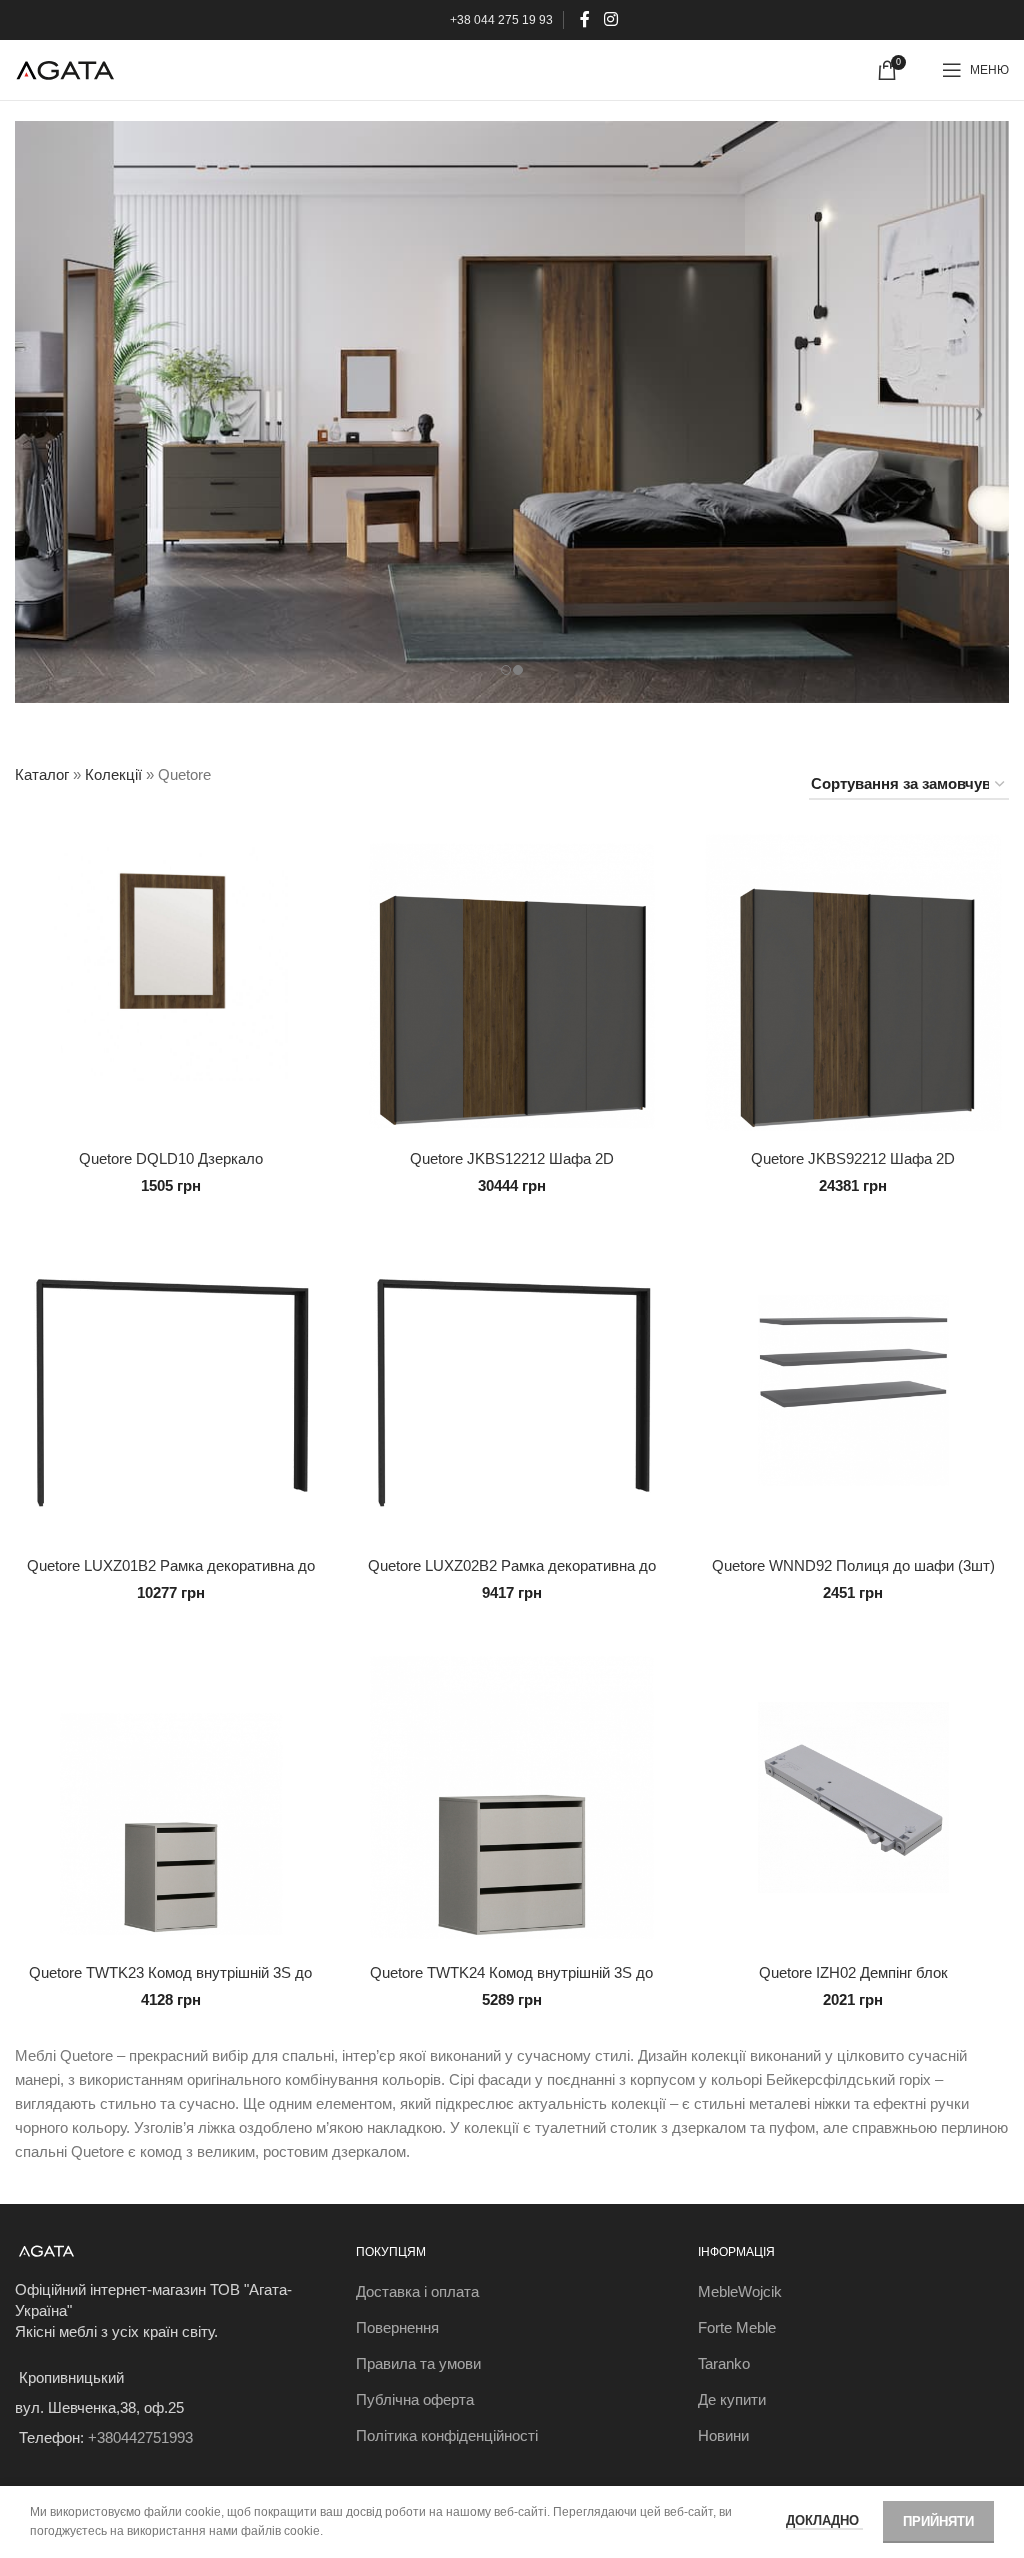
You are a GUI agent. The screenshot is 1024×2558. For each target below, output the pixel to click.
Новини (723, 2435)
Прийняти (938, 2521)
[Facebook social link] (585, 19)
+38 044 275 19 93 (501, 20)
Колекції (113, 774)
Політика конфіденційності (447, 2435)
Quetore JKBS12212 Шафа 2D (512, 1158)
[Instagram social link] (610, 19)
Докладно (824, 2520)
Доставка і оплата (417, 2291)
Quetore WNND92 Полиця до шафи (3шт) (853, 1565)
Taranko (724, 2363)
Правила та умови (418, 2363)
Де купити (732, 2399)
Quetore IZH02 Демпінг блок (853, 1972)
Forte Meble (737, 2327)
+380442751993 (140, 2437)
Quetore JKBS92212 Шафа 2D (853, 1158)
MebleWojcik (740, 2291)
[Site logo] (65, 68)
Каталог (42, 774)
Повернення (397, 2327)
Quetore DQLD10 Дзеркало (171, 1158)
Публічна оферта (415, 2399)
